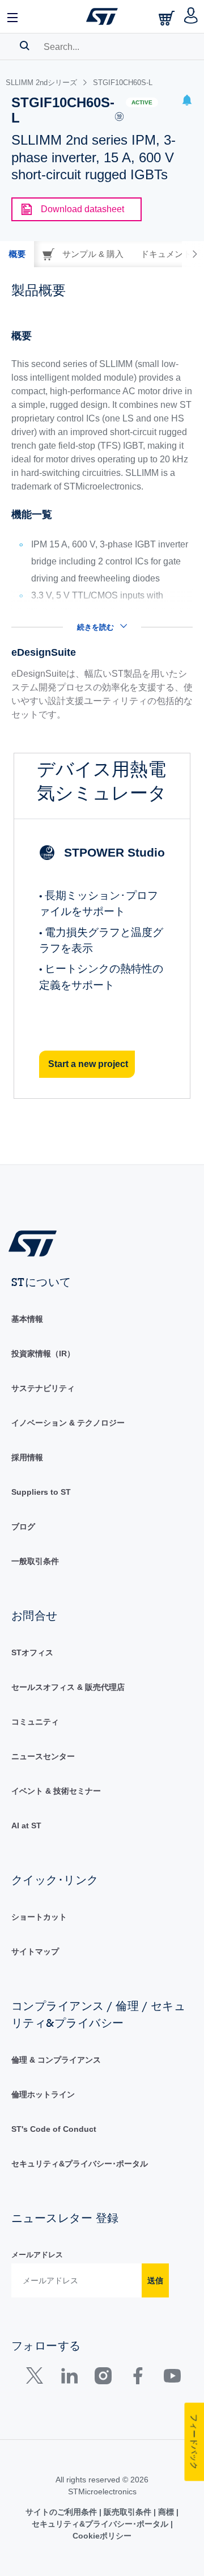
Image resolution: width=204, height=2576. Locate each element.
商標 (166, 2512)
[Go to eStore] (168, 18)
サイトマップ (35, 1951)
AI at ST (26, 1825)
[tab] (17, 254)
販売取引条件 (127, 2512)
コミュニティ (35, 1722)
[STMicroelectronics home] (102, 16)
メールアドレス (37, 2255)
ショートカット (39, 1917)
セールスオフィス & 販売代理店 (68, 1687)
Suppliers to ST (41, 1492)
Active (142, 102)
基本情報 (27, 1319)
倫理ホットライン (43, 2094)
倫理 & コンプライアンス (56, 2060)
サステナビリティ (43, 1388)
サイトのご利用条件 (62, 2512)
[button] (13, 16)
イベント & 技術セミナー (56, 1791)
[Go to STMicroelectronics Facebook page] (137, 2378)
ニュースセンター (43, 1756)
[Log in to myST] (191, 16)
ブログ (23, 1527)
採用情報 (27, 1457)
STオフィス (32, 1652)
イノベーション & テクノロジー (68, 1423)
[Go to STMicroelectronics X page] (37, 2378)
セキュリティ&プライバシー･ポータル (80, 2164)
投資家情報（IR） (43, 1354)
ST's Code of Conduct (54, 2129)
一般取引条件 (35, 1561)
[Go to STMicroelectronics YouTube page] (172, 2378)
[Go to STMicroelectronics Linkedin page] (69, 2378)
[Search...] (25, 45)
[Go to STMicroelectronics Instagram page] (103, 2378)
